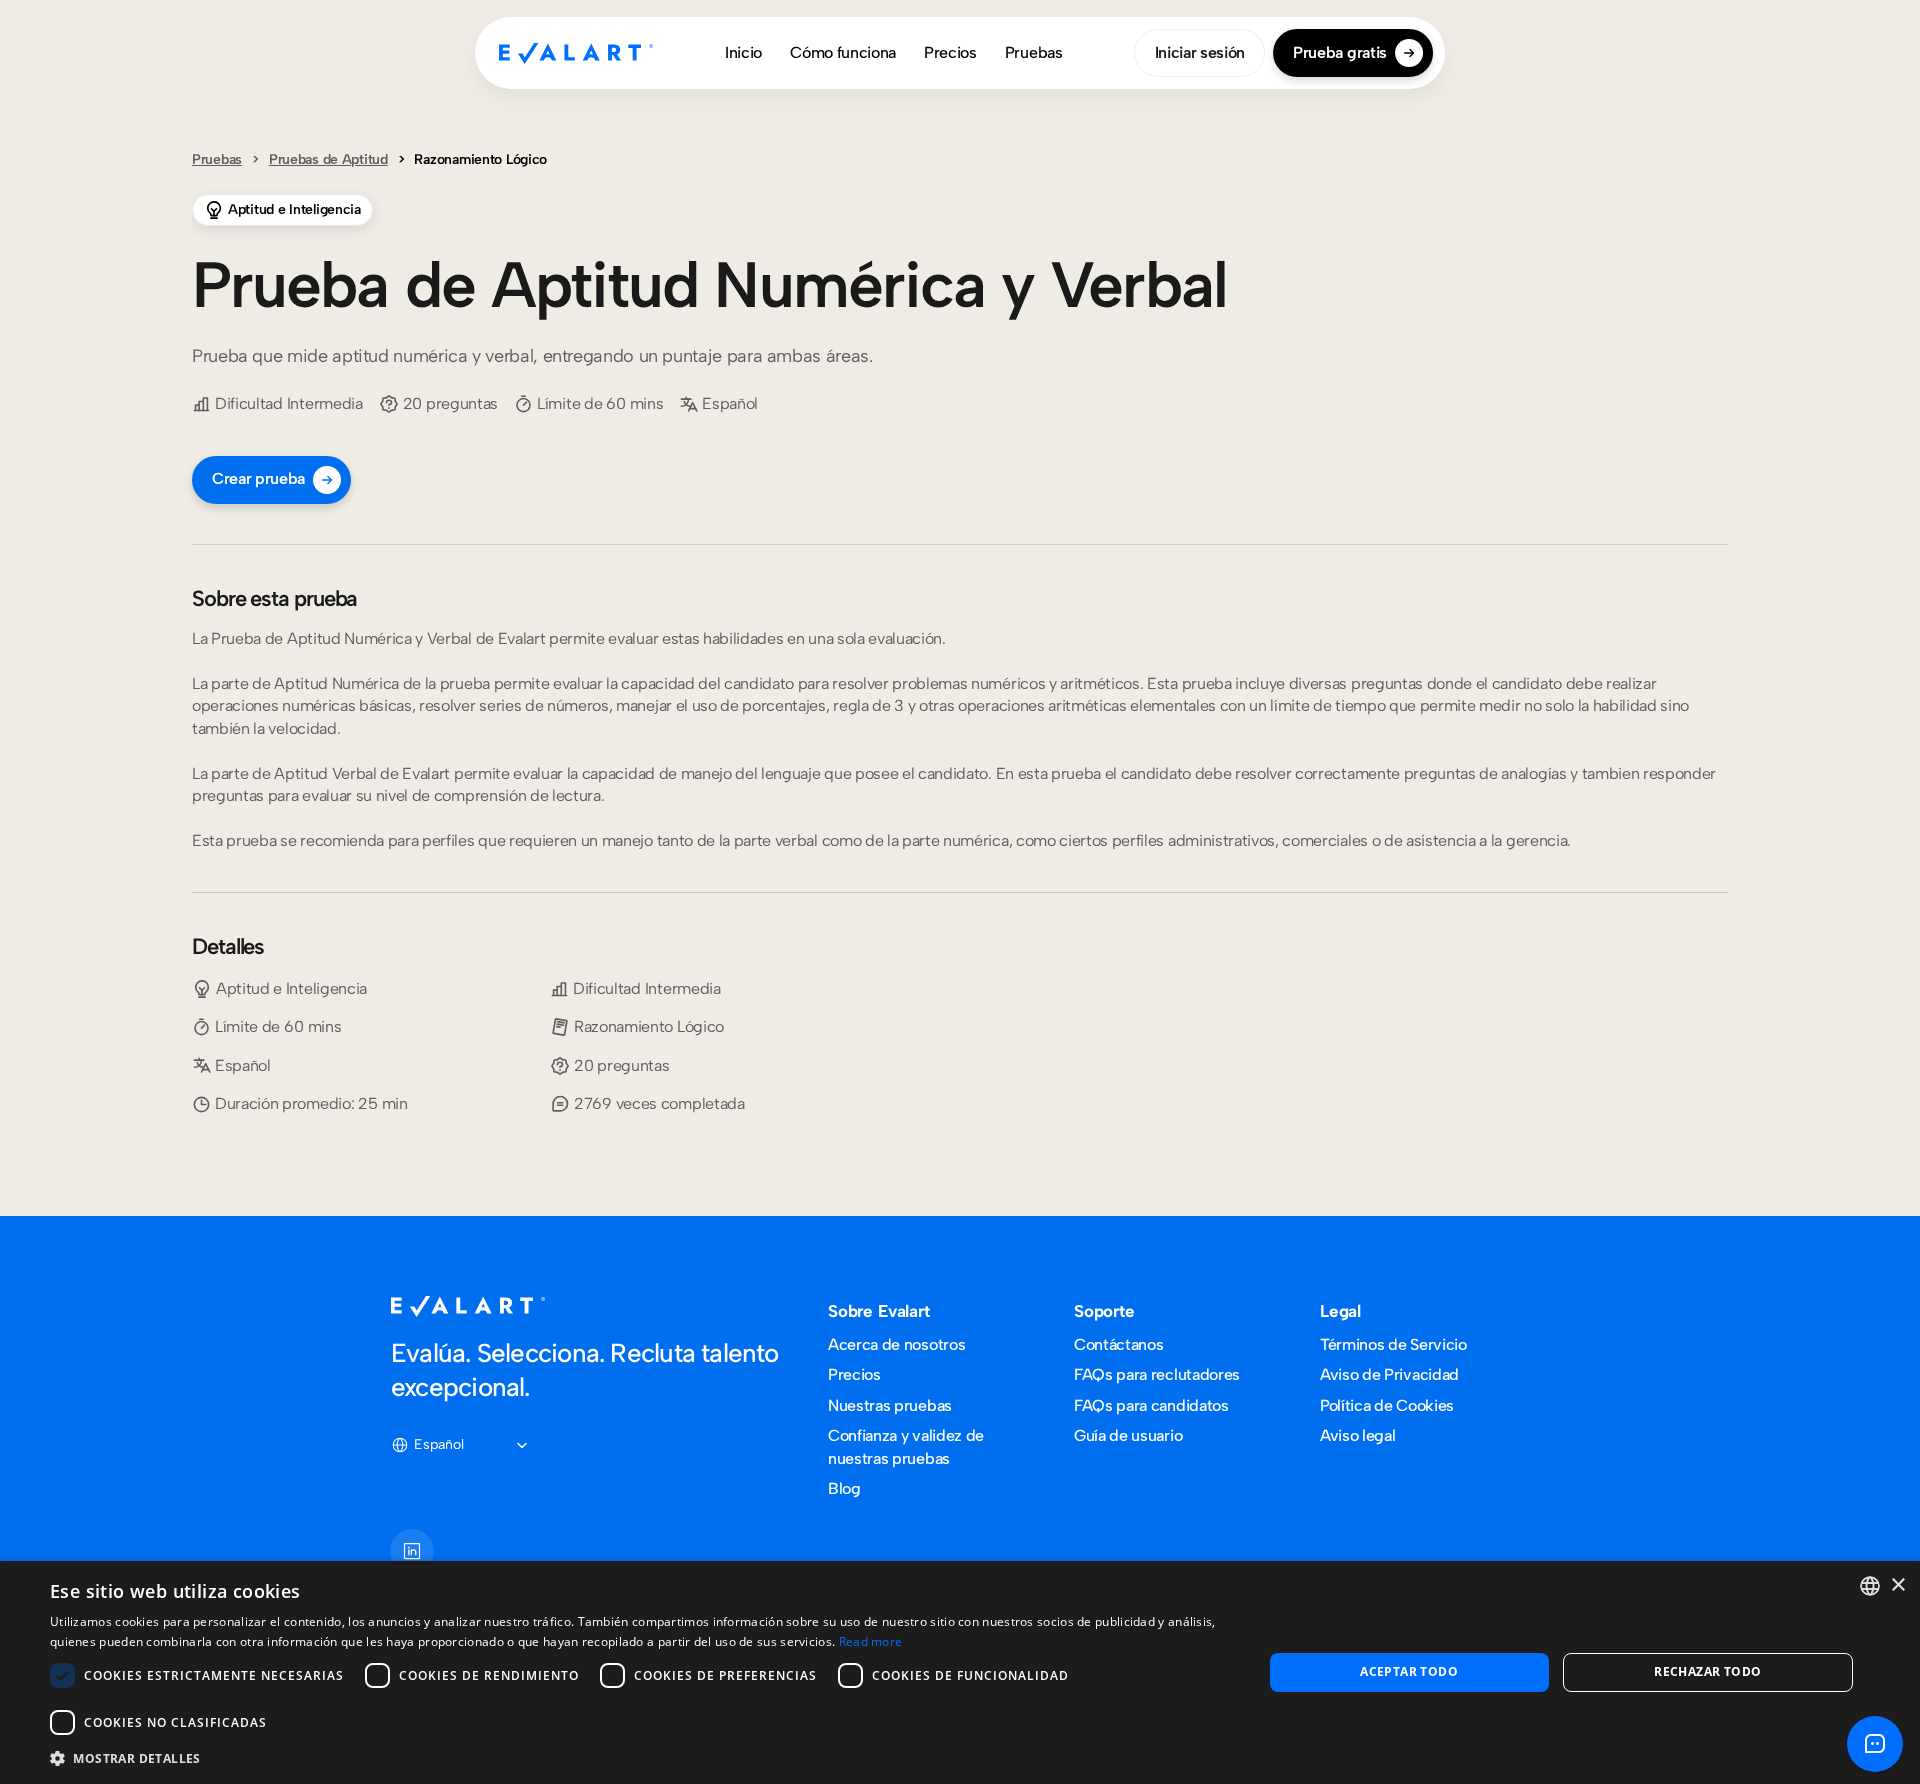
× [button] (1897, 1585)
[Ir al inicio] (576, 53)
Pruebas (217, 159)
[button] (638, 1757)
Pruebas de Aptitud (328, 159)
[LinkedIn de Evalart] (412, 1551)
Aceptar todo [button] (1409, 1671)
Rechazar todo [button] (1707, 1671)
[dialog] (960, 1672)
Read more (871, 1641)
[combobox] (1870, 1586)
